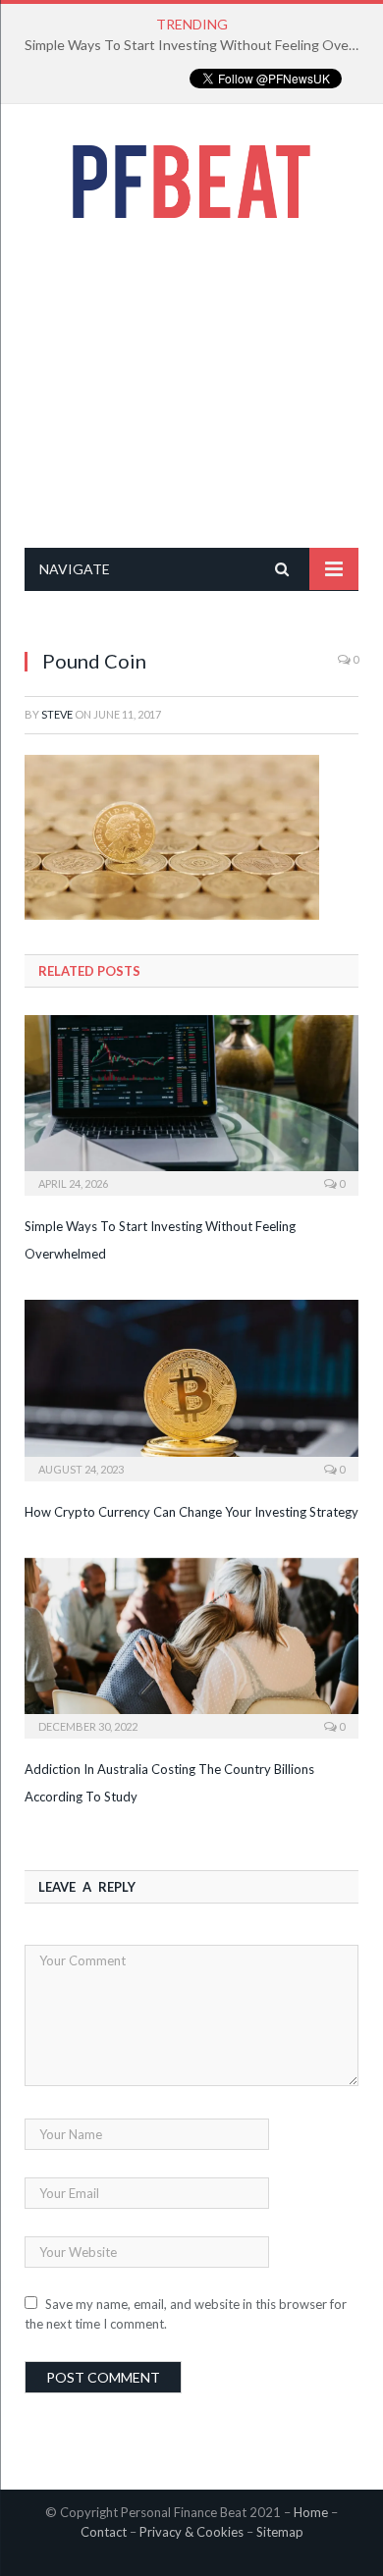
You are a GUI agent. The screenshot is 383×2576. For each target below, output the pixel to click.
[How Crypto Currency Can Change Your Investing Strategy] (191, 1388)
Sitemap (280, 2532)
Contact (104, 2532)
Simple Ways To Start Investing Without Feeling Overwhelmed (196, 45)
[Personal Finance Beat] (191, 177)
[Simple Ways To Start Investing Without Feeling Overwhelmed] (191, 1103)
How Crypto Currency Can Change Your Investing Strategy (191, 1512)
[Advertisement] (191, 383)
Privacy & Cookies (191, 2532)
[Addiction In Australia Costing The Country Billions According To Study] (191, 1646)
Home (311, 2512)
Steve (57, 714)
